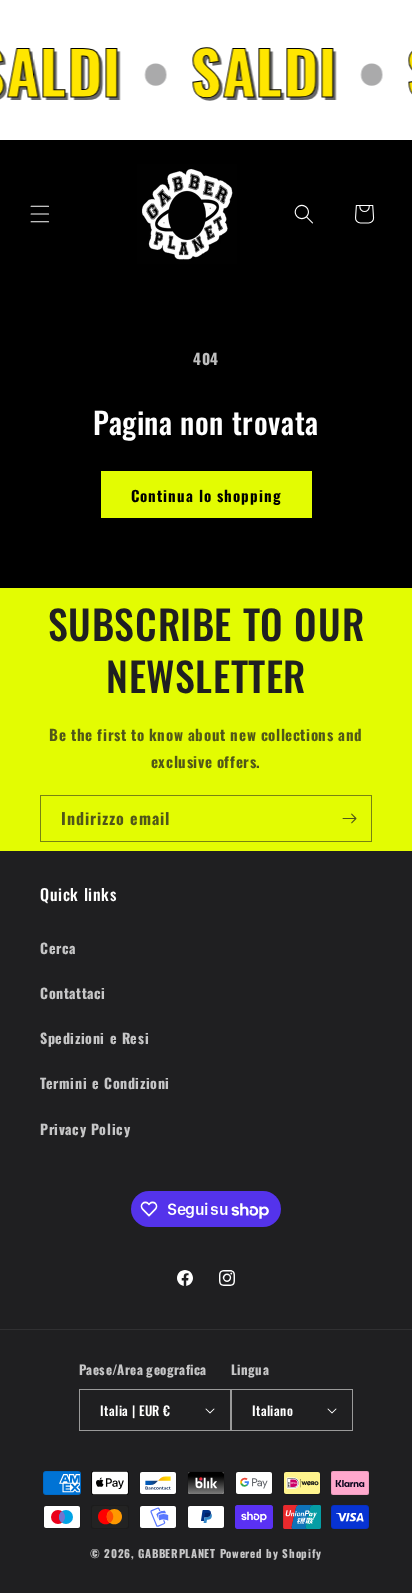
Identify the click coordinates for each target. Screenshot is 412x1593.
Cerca (58, 947)
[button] (40, 214)
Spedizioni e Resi (94, 1037)
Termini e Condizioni (105, 1082)
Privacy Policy (85, 1128)
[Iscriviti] (349, 818)
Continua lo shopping (206, 495)
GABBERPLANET (176, 1553)
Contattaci (73, 992)
